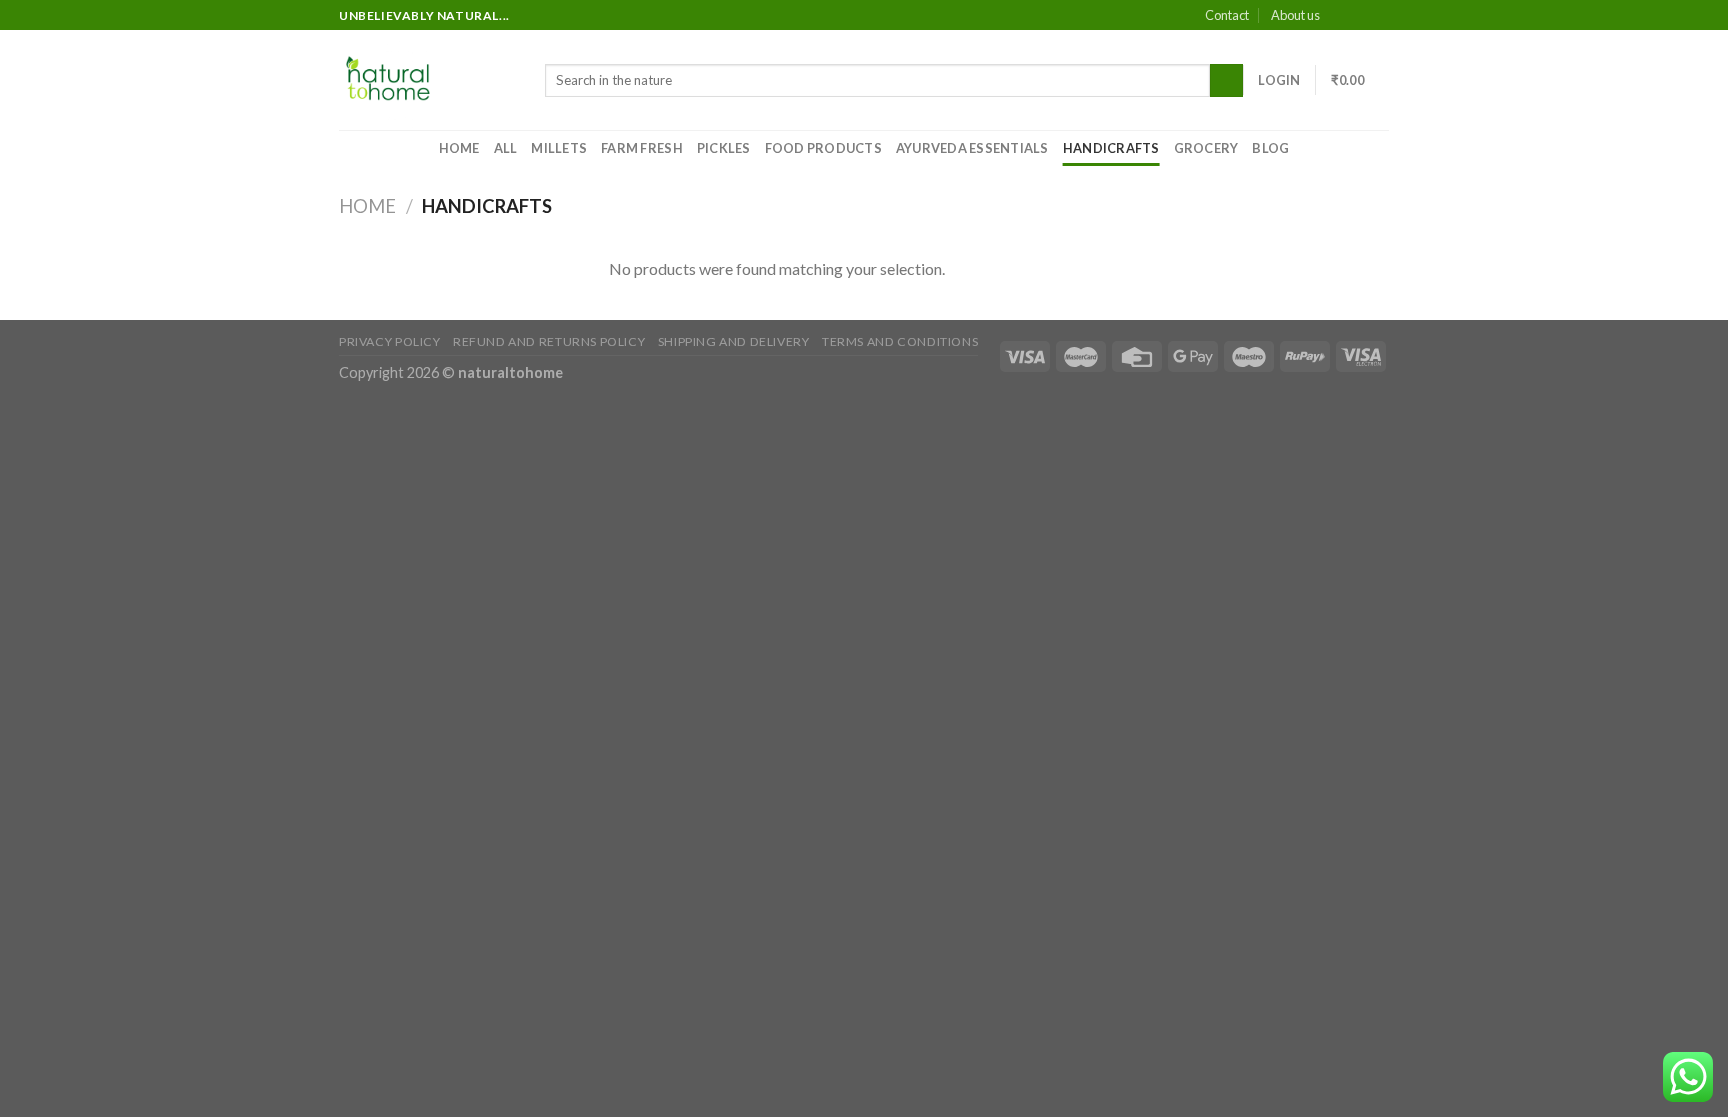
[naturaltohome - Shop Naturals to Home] (427, 80)
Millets (559, 148)
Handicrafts (1111, 148)
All (506, 148)
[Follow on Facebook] (1341, 16)
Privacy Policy (390, 341)
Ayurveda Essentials (972, 148)
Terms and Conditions (900, 341)
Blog (1270, 148)
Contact (1227, 15)
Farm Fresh (642, 148)
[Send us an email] (1379, 16)
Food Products (823, 148)
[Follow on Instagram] (1360, 16)
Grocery (1206, 148)
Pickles (724, 148)
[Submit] (1226, 81)
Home (459, 148)
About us (1295, 15)
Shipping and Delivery (734, 341)
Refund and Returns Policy (549, 341)
